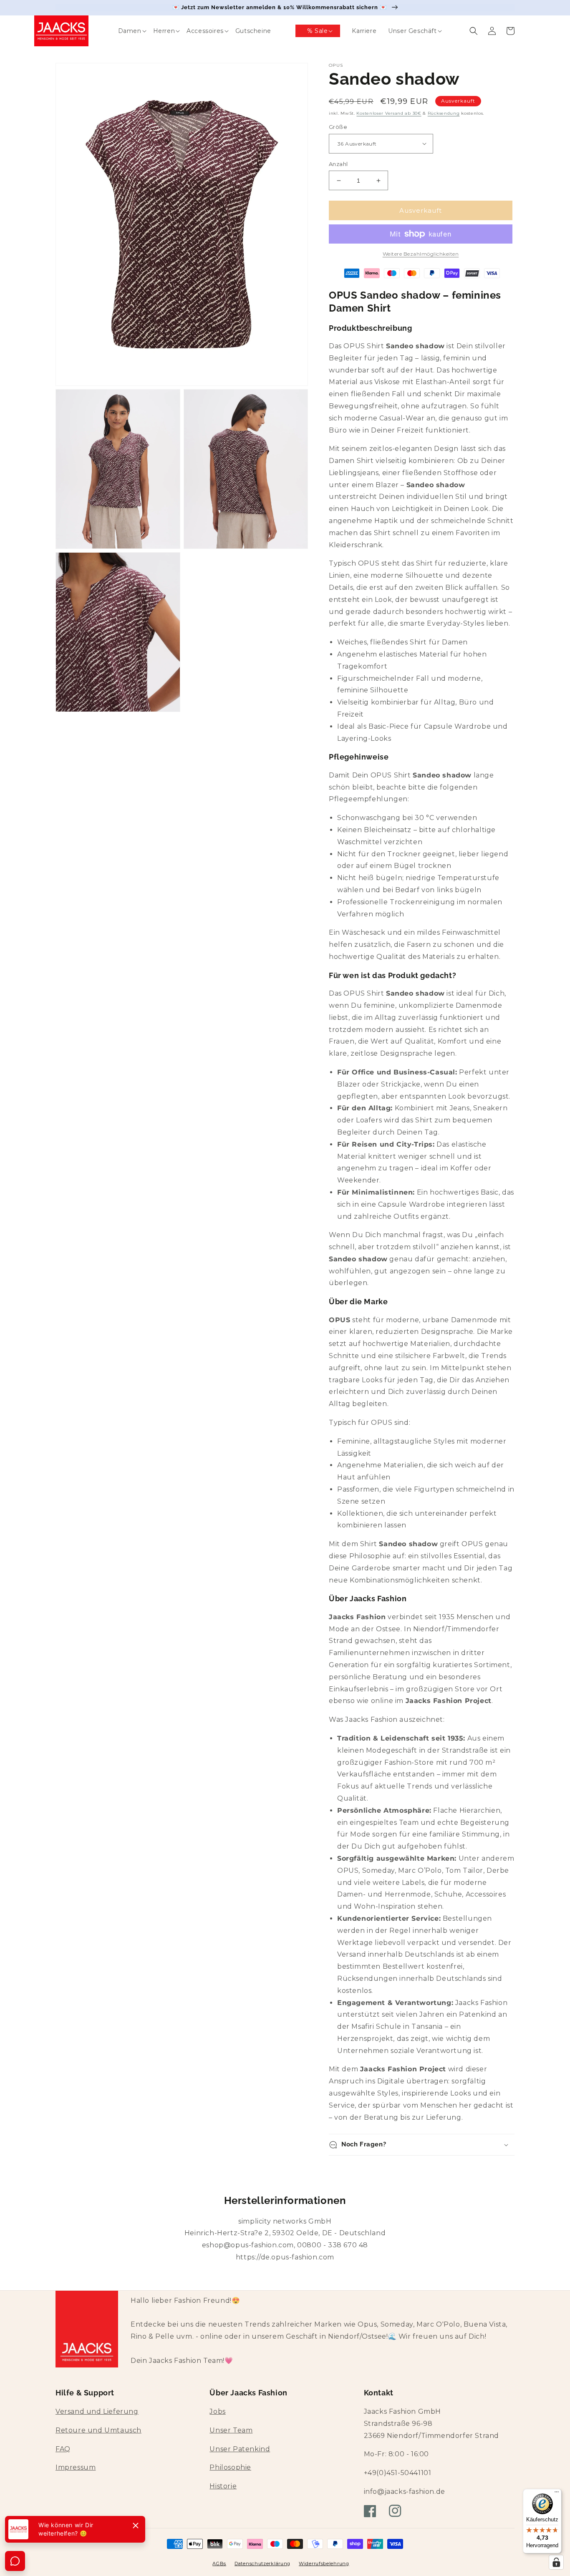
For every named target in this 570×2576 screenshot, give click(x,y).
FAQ (63, 2449)
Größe (338, 127)
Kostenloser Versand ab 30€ (389, 113)
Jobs (217, 2411)
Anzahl (338, 164)
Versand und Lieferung (97, 2411)
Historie (223, 2486)
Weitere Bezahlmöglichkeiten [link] (421, 254)
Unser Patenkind (240, 2449)
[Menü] (557, 2494)
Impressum (76, 2467)
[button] (124, 31)
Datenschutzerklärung (262, 2563)
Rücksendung (444, 113)
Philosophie (230, 2467)
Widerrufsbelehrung (324, 2563)
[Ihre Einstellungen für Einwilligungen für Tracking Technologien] (556, 2562)
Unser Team (231, 2430)
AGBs (219, 2563)
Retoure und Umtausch (98, 2430)
